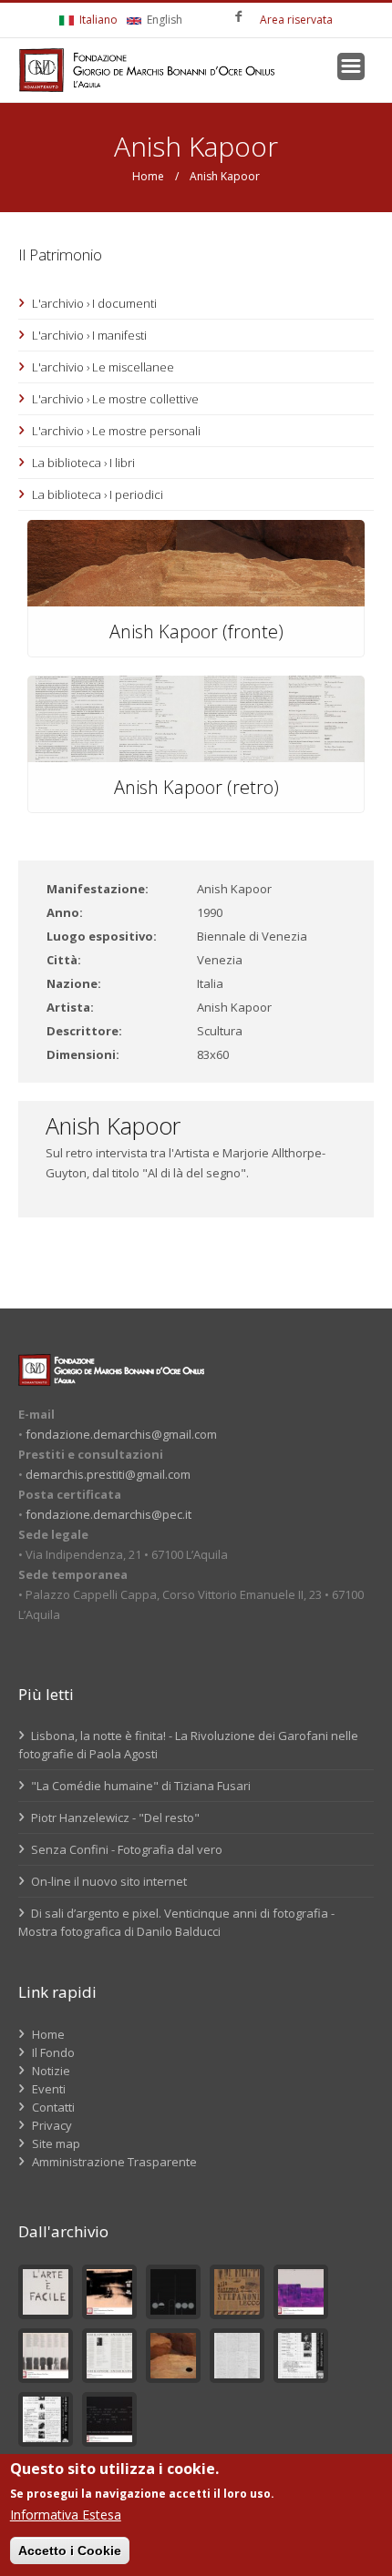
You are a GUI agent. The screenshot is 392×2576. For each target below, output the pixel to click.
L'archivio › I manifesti (89, 335)
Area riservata (296, 20)
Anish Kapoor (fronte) (196, 631)
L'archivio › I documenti (94, 303)
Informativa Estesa (66, 2515)
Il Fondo (53, 2052)
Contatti (53, 2107)
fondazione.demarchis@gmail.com (121, 1434)
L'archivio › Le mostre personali (116, 431)
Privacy (52, 2125)
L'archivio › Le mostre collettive (115, 399)
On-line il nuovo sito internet (108, 1881)
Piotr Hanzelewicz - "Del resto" (114, 1817)
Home (148, 176)
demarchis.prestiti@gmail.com (108, 1474)
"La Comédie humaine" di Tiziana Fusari (139, 1786)
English (163, 20)
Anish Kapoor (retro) (196, 787)
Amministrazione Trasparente (114, 2162)
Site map (56, 2143)
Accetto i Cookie (70, 2551)
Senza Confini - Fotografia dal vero (125, 1849)
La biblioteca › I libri (83, 463)
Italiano (97, 20)
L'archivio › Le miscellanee (103, 367)
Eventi (49, 2089)
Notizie (51, 2071)
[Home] (147, 70)
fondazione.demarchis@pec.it (108, 1514)
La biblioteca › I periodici (98, 494)
